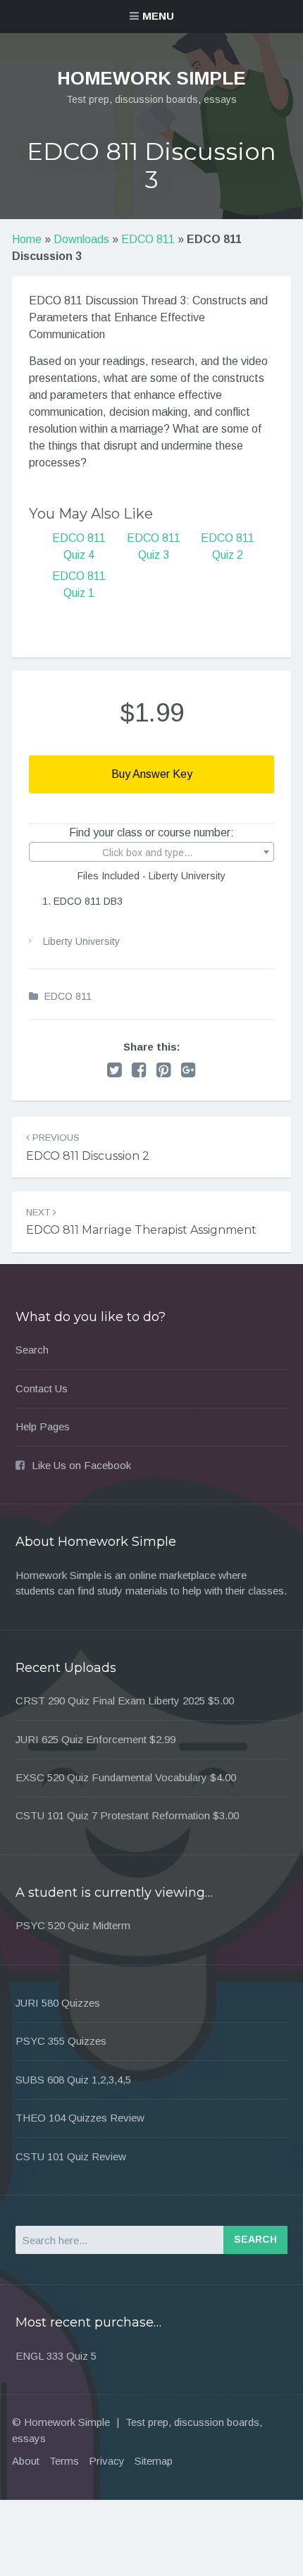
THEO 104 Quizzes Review (80, 2118)
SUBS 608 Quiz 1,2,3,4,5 (73, 2080)
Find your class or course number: (151, 832)
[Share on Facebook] (139, 1070)
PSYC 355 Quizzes (61, 2041)
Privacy (107, 2461)
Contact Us (42, 1388)
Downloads (81, 239)
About (26, 2461)
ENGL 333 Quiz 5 (56, 2356)
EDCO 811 (148, 239)
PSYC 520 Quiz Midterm (73, 1925)
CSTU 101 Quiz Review (71, 2156)
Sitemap (154, 2461)
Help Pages (43, 1426)
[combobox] (151, 852)
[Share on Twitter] (115, 1070)
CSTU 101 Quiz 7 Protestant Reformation (113, 1815)
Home (27, 239)
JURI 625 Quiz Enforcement (81, 1739)
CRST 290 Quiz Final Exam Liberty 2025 (110, 1701)
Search (32, 1350)
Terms (64, 2461)
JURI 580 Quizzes (58, 2003)
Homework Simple (151, 78)
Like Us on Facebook (81, 1465)
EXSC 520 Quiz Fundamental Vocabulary (111, 1777)
